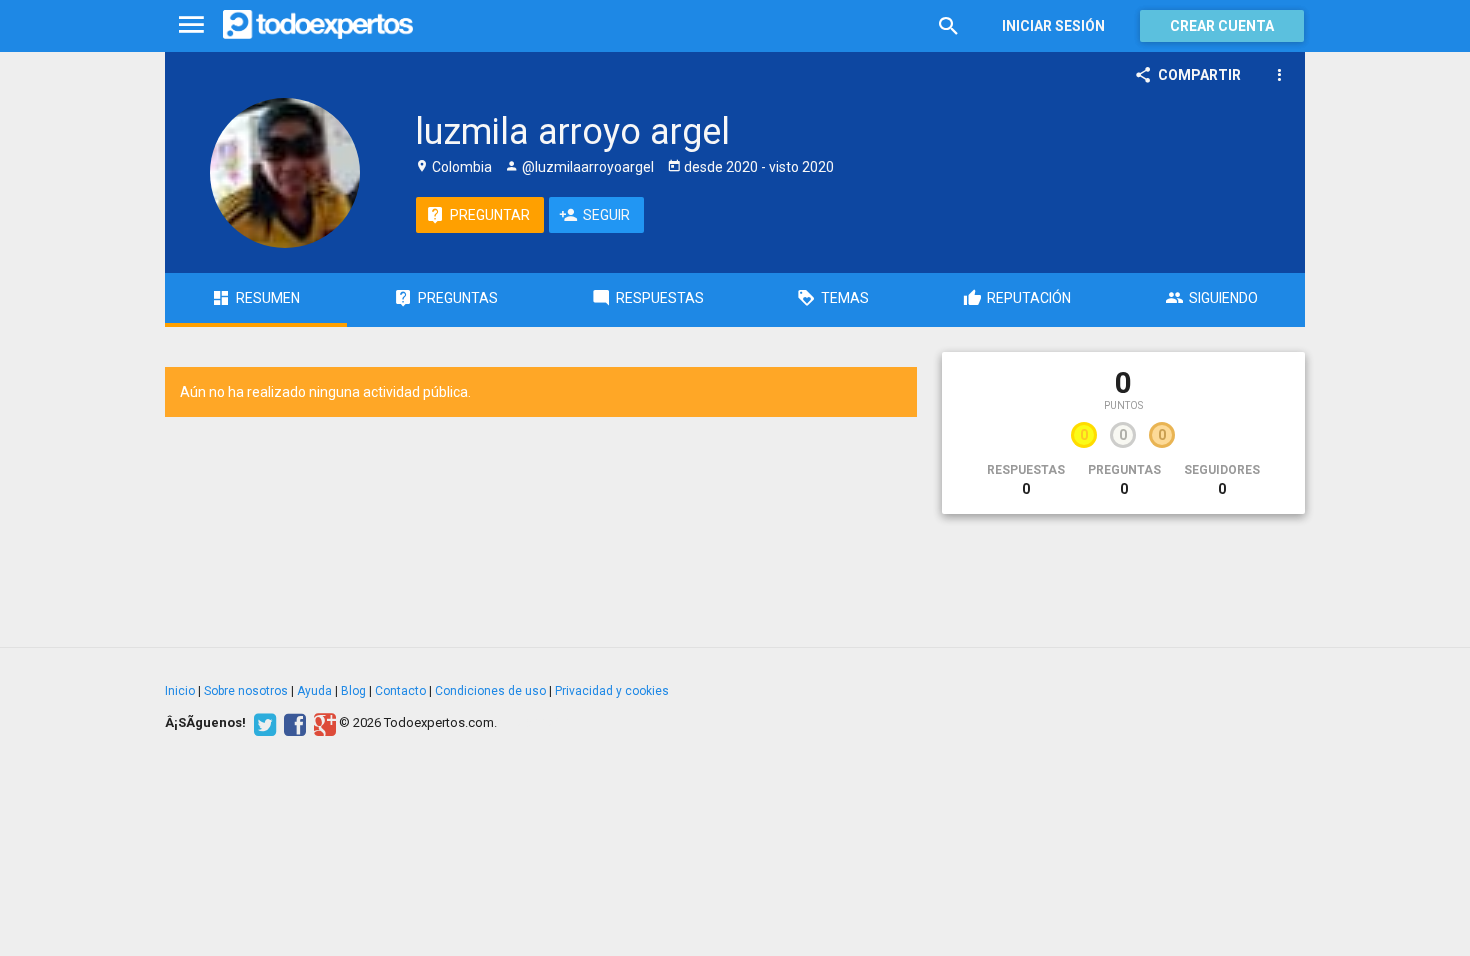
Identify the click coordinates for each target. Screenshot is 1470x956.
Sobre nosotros (246, 691)
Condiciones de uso (490, 691)
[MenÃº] (191, 25)
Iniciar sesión (1053, 26)
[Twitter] (262, 723)
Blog (353, 691)
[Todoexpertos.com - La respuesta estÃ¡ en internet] (318, 25)
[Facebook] (292, 723)
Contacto (400, 691)
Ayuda (314, 691)
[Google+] (322, 723)
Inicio (180, 691)
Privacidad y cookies (612, 691)
